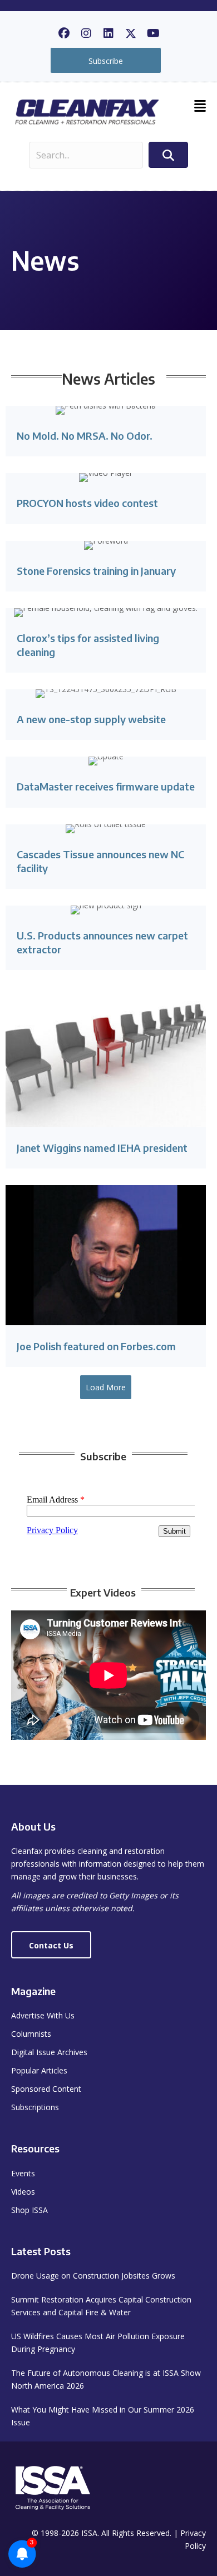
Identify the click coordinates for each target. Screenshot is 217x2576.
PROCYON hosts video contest (87, 503)
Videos (23, 2192)
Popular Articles (39, 2070)
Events (23, 2173)
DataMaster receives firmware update (106, 786)
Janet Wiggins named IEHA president (102, 1148)
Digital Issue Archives (49, 2052)
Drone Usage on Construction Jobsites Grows (93, 2276)
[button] (64, 33)
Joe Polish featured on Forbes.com (96, 1346)
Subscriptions (35, 2107)
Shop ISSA (29, 2210)
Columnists (31, 2034)
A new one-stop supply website (91, 719)
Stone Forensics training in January (96, 571)
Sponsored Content (46, 2089)
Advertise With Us (43, 2015)
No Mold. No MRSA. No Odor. (85, 436)
